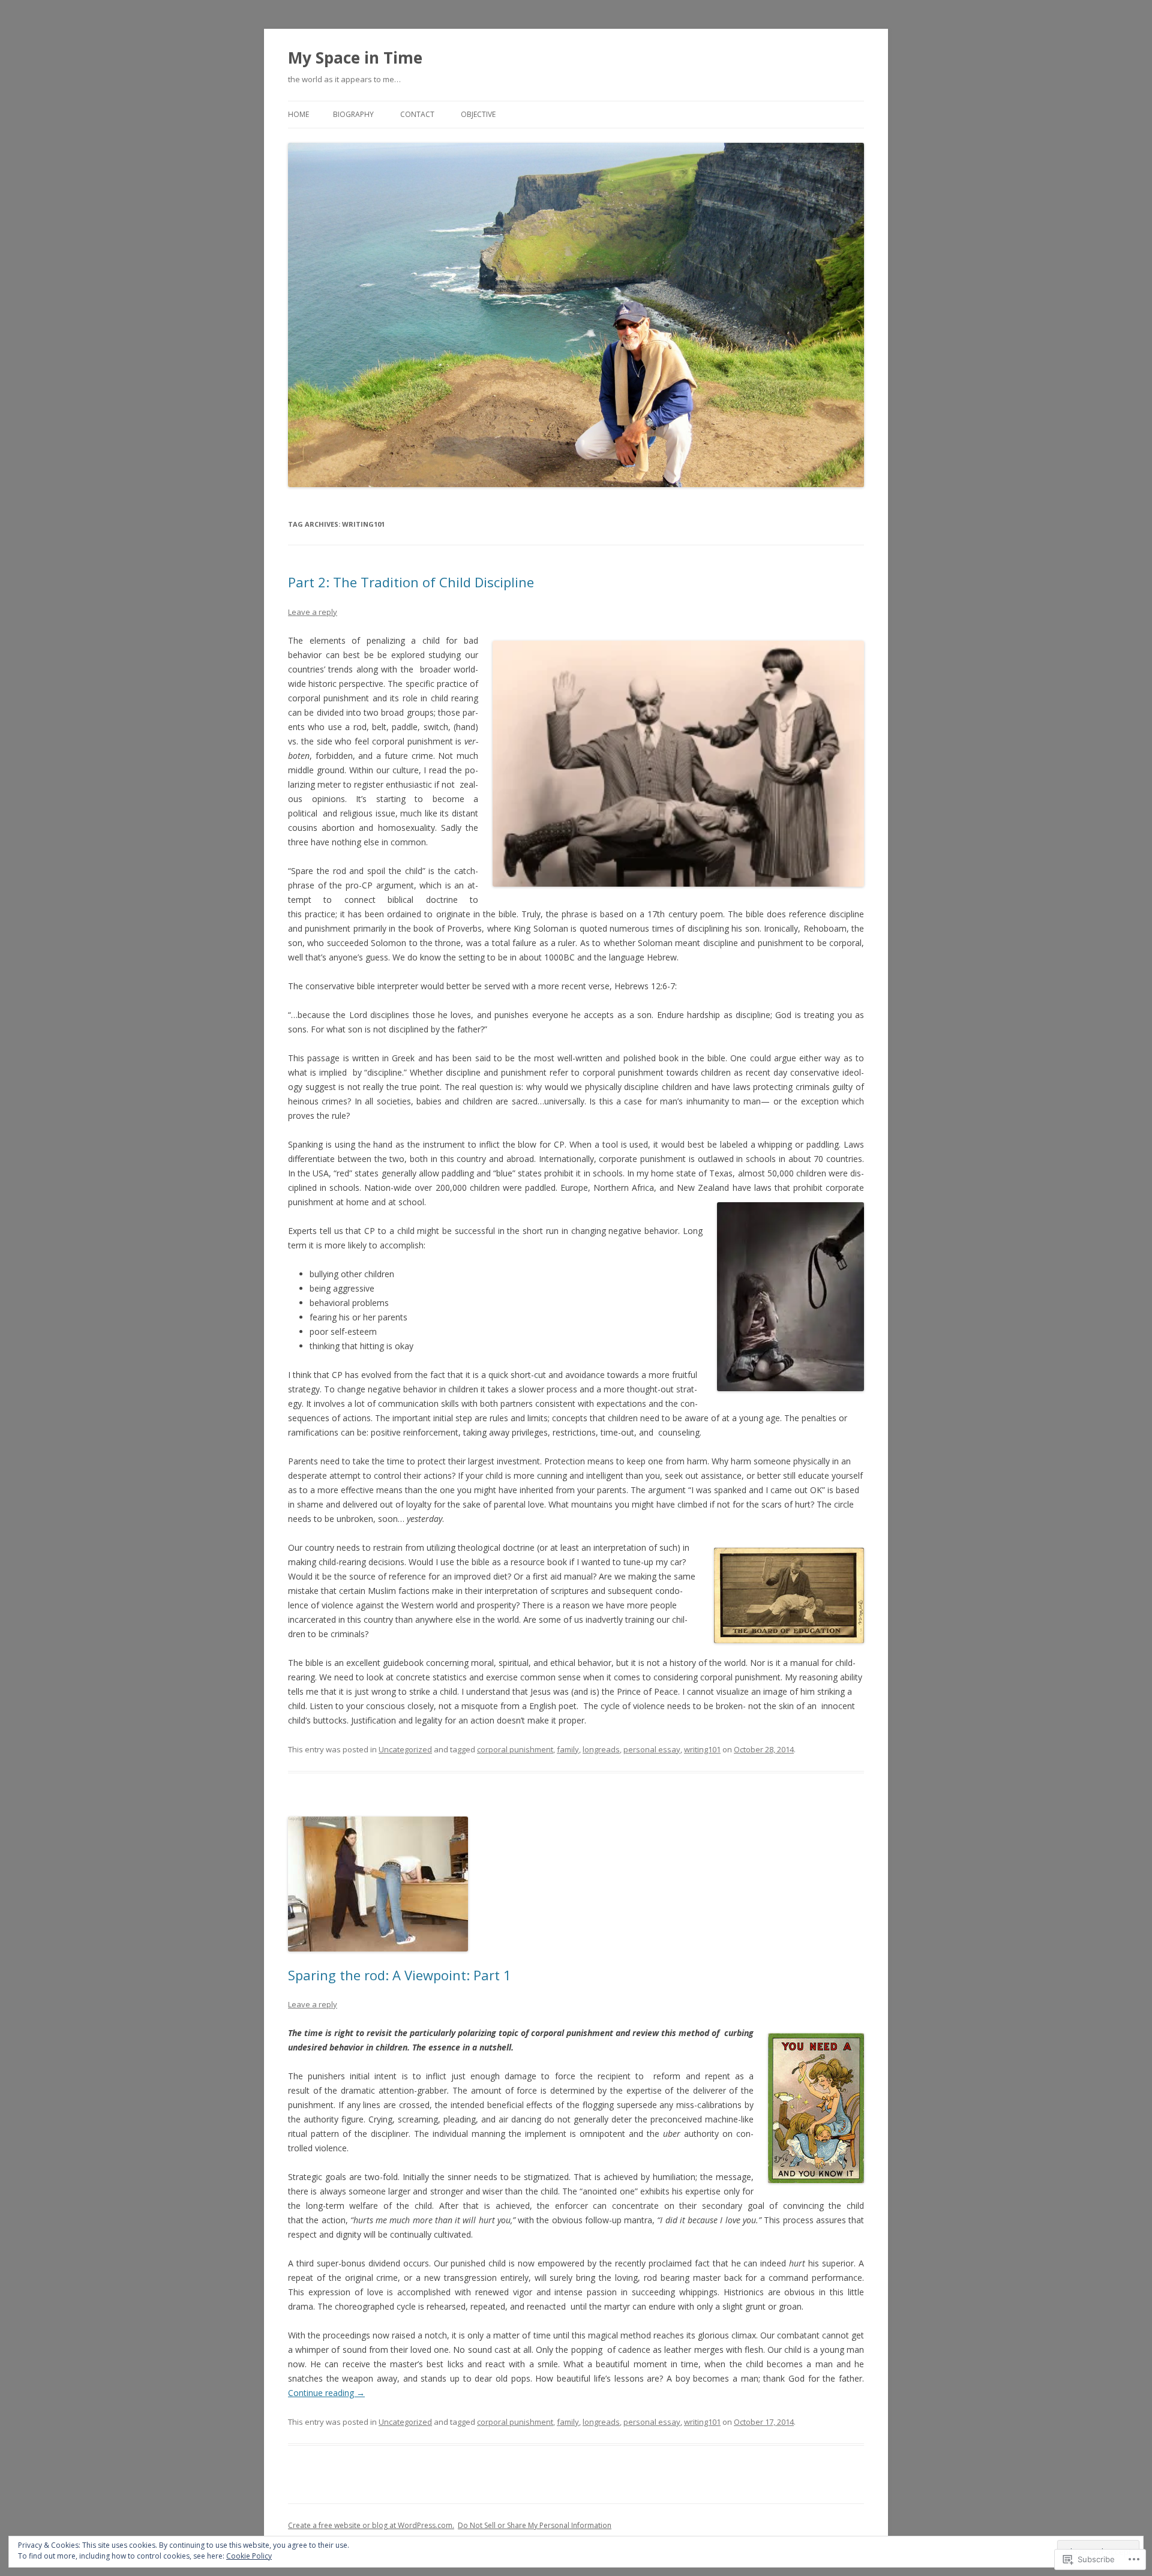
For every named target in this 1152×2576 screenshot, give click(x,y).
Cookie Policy (249, 2556)
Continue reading (326, 2393)
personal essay (652, 1749)
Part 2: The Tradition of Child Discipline (411, 582)
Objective (478, 114)
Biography (353, 114)
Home (298, 114)
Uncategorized (405, 1749)
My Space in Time (355, 58)
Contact (417, 114)
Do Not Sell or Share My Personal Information (535, 2525)
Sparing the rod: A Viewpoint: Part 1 (400, 1975)
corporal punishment (515, 1749)
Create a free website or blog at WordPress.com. (371, 2525)
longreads (601, 1749)
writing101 (702, 1749)
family (568, 1749)
